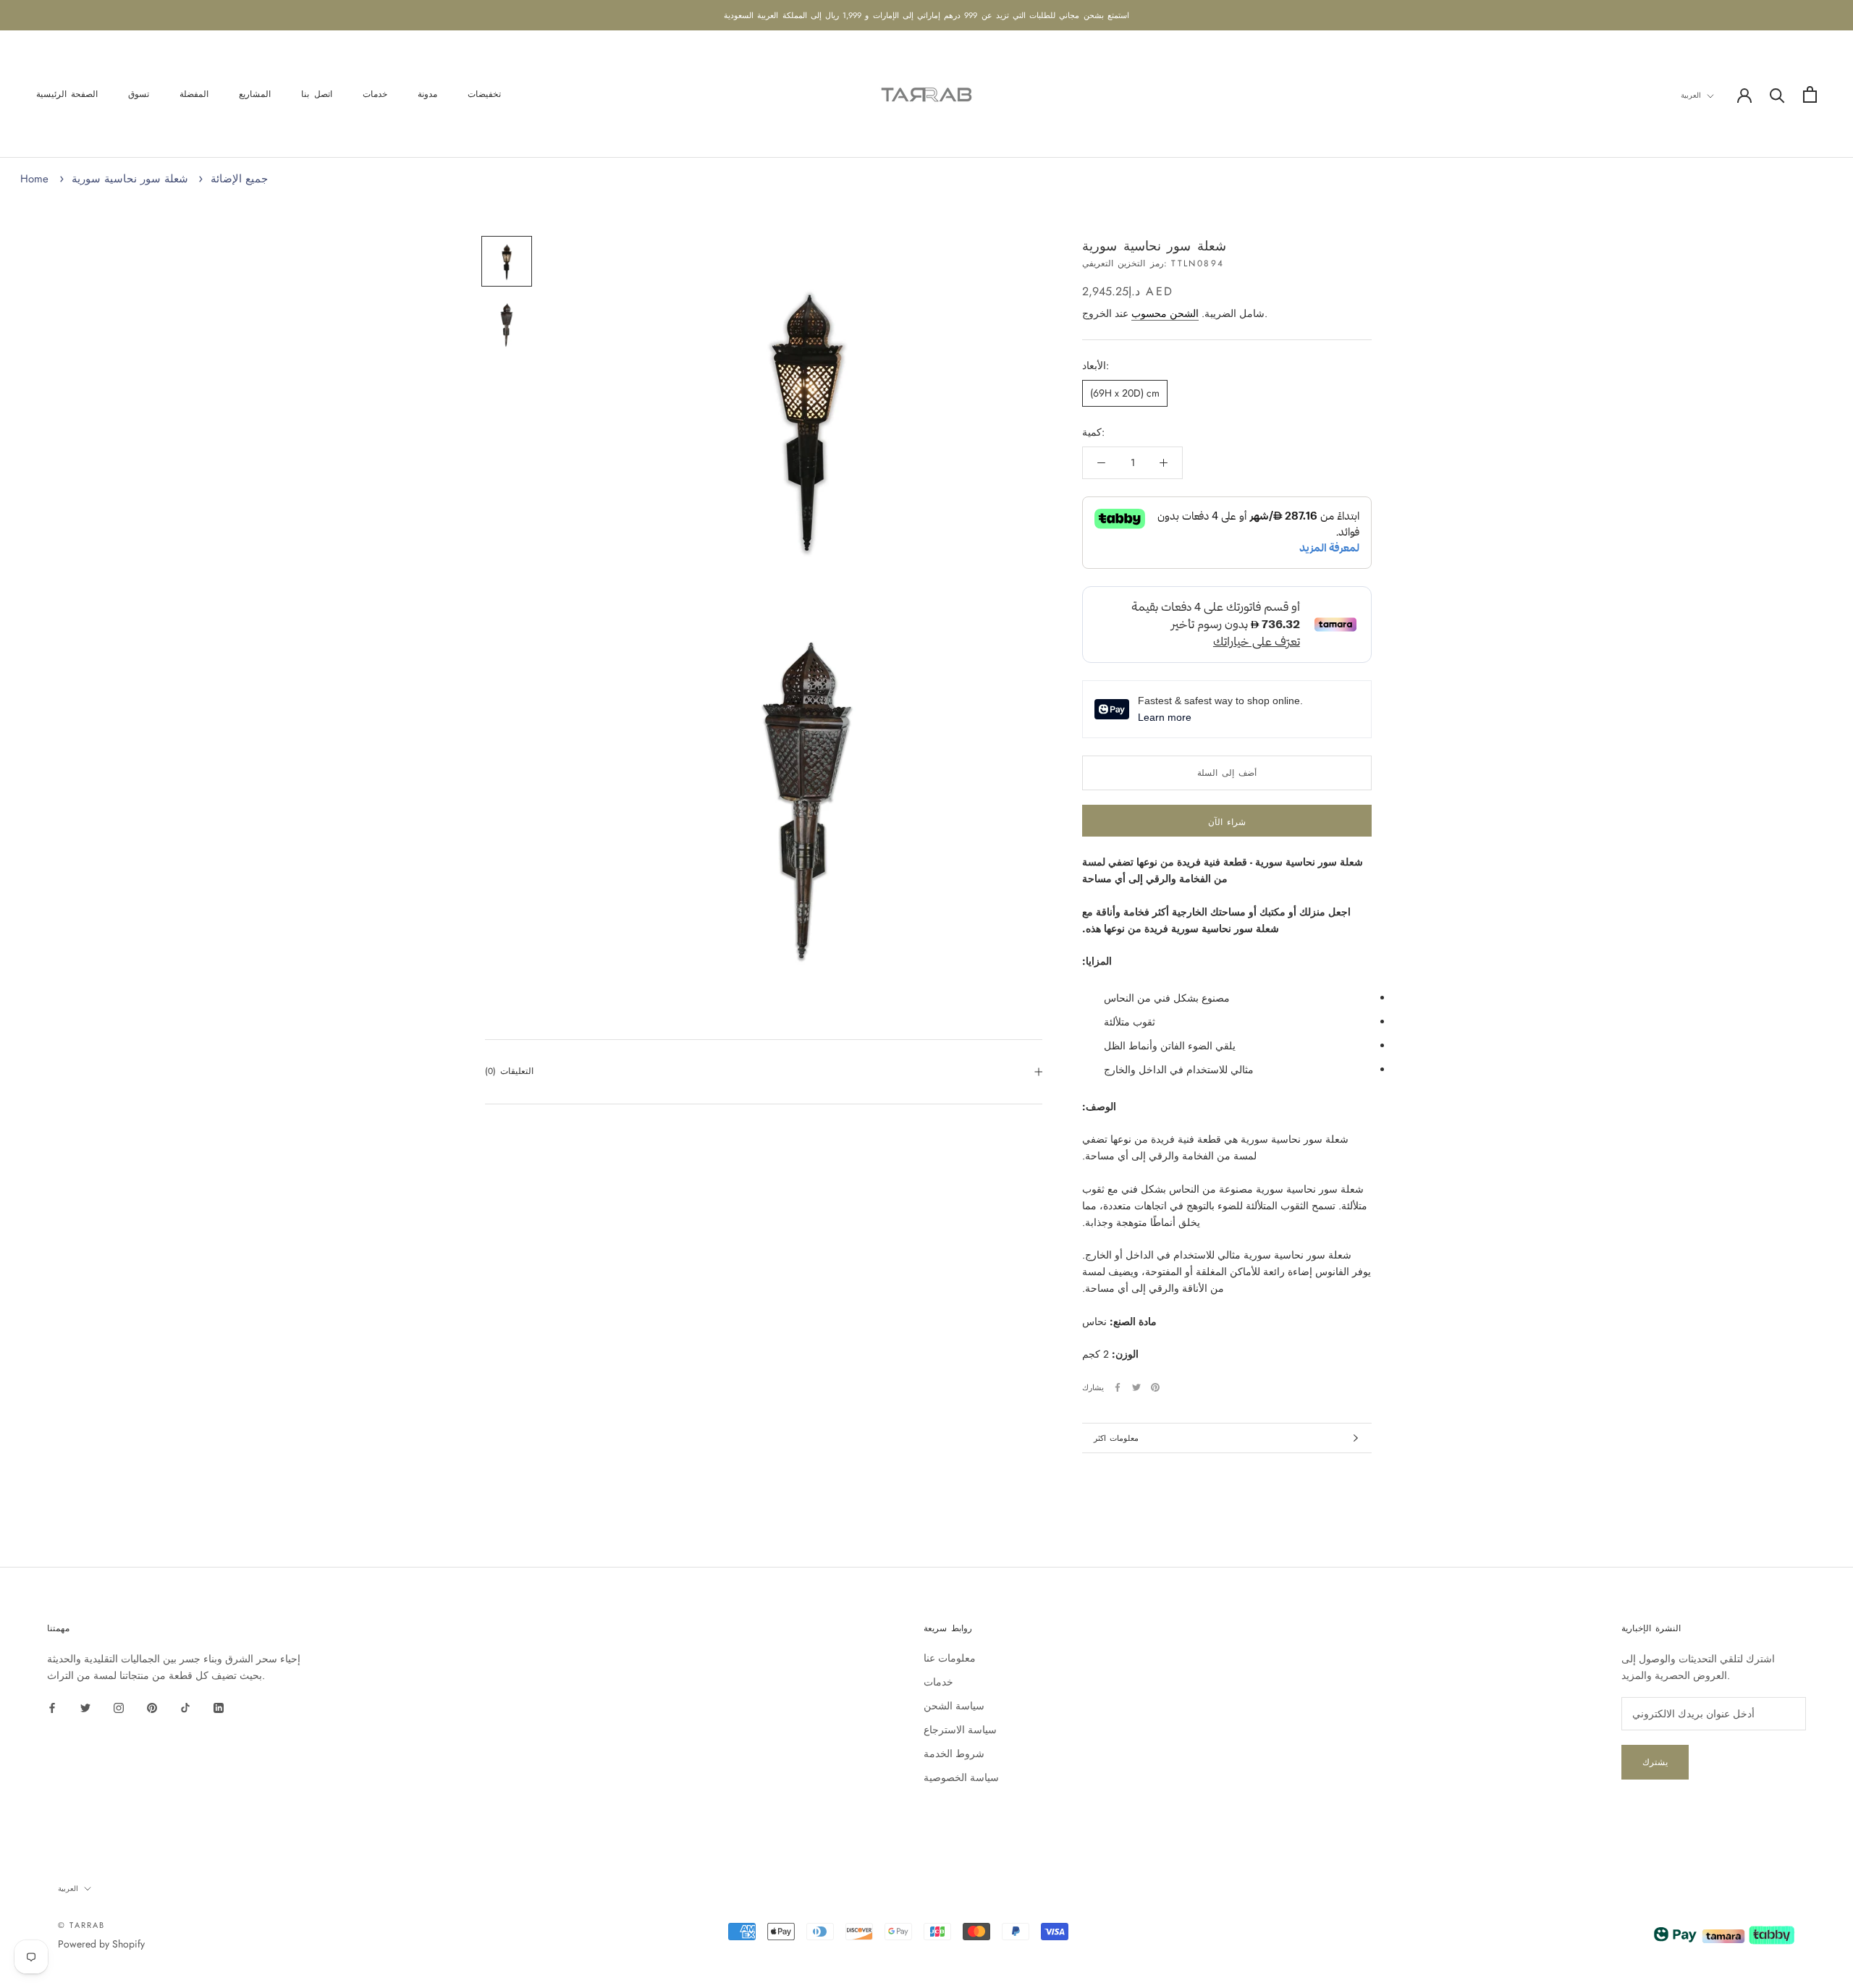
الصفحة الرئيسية (67, 95)
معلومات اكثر (1116, 1438)
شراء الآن (1227, 822)
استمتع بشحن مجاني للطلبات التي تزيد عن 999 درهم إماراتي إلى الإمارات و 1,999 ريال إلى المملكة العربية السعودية (926, 15)
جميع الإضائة (239, 179)
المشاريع (255, 95)
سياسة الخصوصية (961, 1777)
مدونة (427, 95)
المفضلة (194, 95)
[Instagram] (119, 1707)
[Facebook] (1118, 1387)
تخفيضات (484, 95)
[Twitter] (1136, 1387)
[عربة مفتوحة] (1810, 94)
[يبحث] (1777, 94)
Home (34, 179)
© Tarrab (82, 1925)
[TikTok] (185, 1707)
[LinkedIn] (219, 1707)
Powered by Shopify (101, 1944)
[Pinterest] (1155, 1387)
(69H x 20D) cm (1125, 393)
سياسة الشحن (954, 1706)
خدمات (375, 95)
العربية (1691, 95)
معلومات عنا (950, 1658)
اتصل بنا (316, 95)
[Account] (1744, 94)
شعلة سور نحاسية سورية (130, 179)
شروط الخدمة (954, 1754)
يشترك (1655, 1762)
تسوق (139, 95)
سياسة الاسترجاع (960, 1730)
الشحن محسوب (1165, 313)
